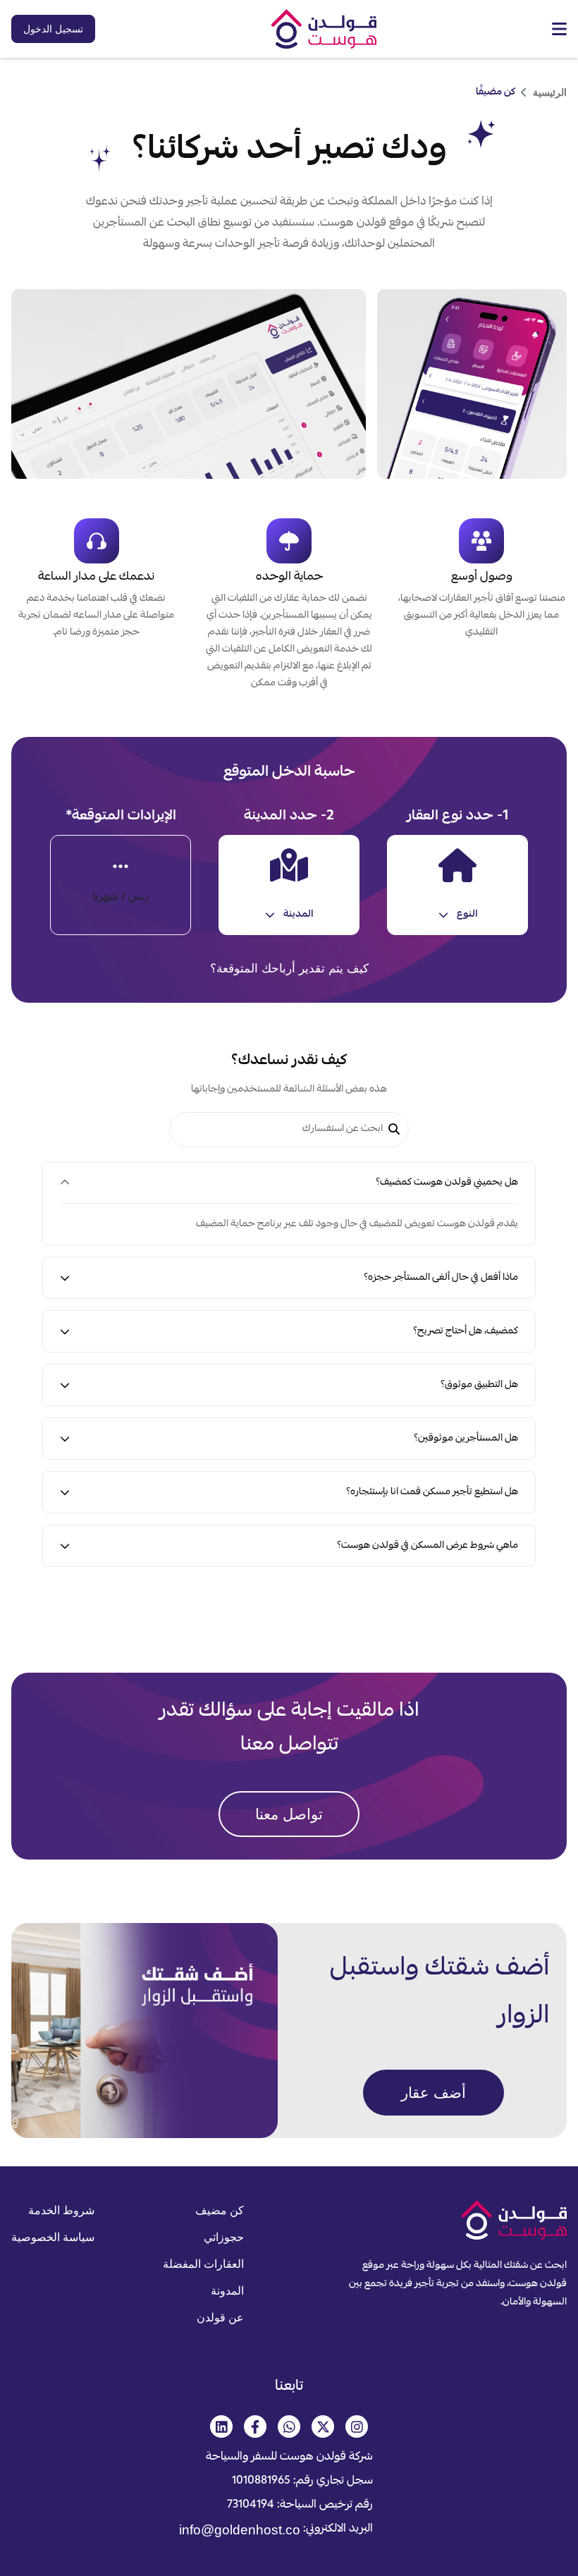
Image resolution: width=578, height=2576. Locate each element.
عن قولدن (220, 2318)
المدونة (227, 2291)
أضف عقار (433, 2093)
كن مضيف (220, 2210)
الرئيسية (550, 92)
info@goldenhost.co (290, 2530)
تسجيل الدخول (53, 29)
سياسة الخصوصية (53, 2237)
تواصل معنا (289, 1814)
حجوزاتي (224, 2237)
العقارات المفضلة (203, 2264)
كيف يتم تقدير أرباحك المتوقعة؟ (289, 969)
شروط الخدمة (61, 2210)
